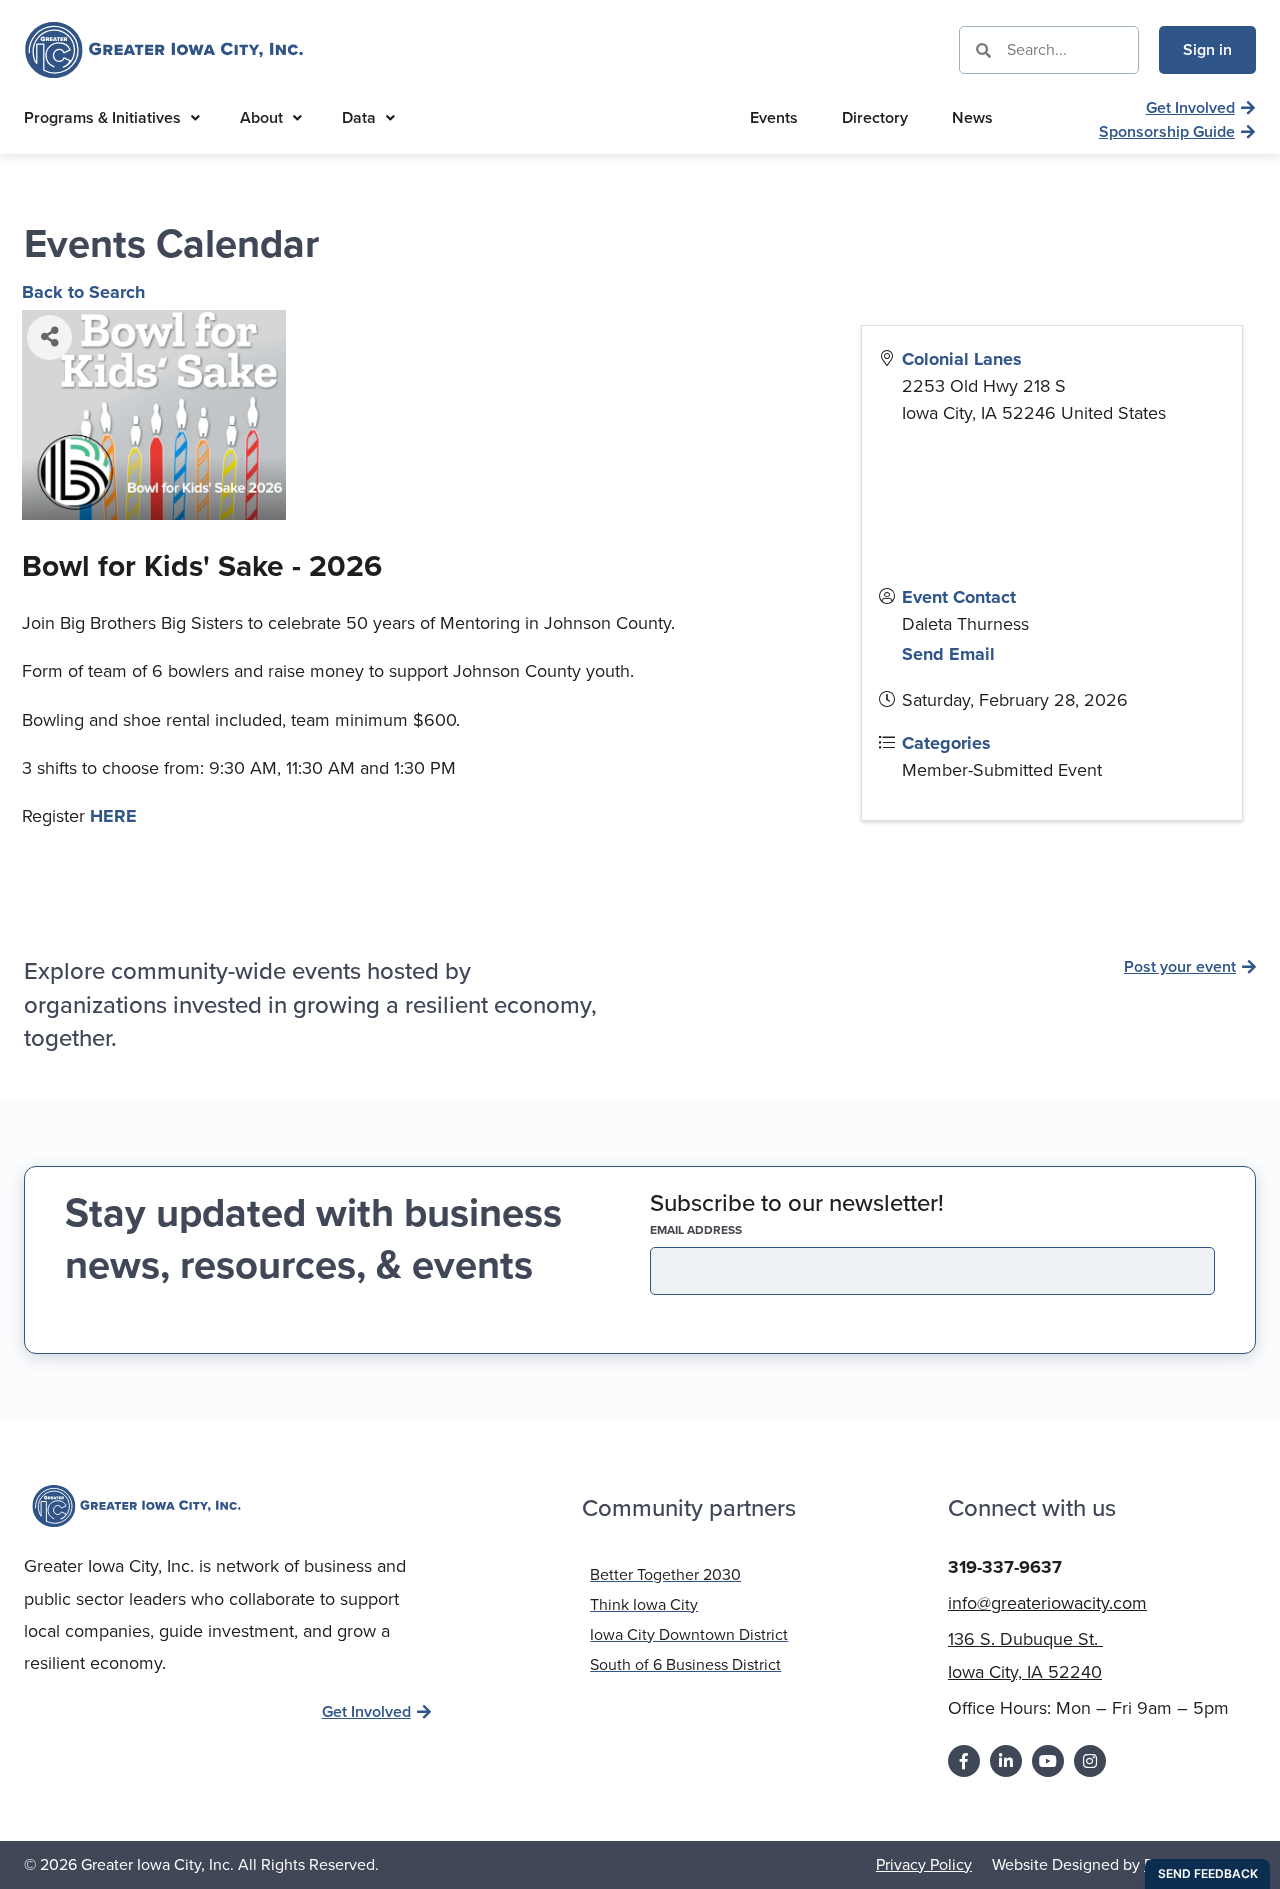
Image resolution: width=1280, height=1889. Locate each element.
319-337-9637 (1005, 1567)
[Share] (49, 337)
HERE (113, 816)
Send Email (948, 654)
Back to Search (83, 292)
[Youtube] (1048, 1761)
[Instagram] (1090, 1761)
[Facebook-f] (964, 1761)
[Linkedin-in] (1006, 1761)
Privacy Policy (924, 1864)
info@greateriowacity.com (1047, 1603)
